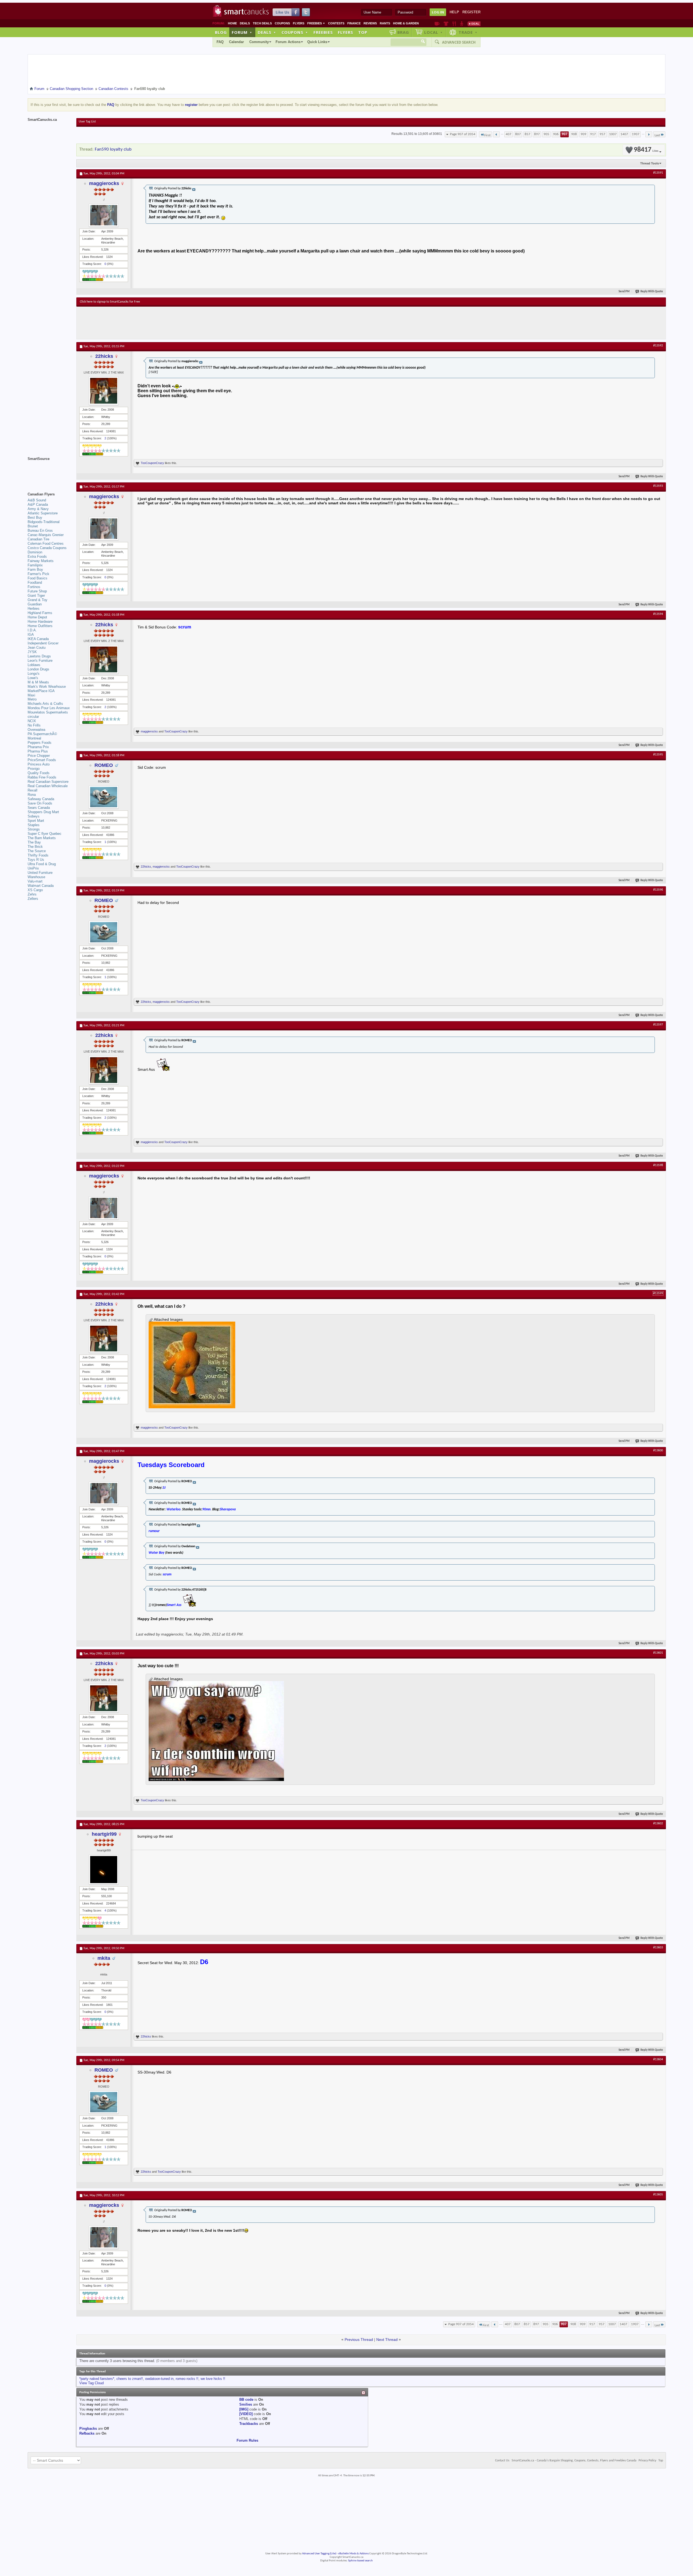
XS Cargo (35, 890)
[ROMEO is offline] (104, 797)
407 (509, 134)
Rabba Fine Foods (42, 777)
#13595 (658, 755)
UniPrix (33, 868)
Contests (336, 23)
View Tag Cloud (91, 2383)
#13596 (658, 890)
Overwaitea (36, 730)
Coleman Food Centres (46, 544)
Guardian (35, 604)
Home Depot (37, 617)
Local (434, 32)
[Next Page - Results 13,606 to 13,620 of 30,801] (649, 134)
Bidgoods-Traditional (44, 522)
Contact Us (502, 2461)
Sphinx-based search (360, 2561)
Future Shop (37, 591)
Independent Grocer (43, 643)
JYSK (32, 652)
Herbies (34, 609)
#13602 (658, 1824)
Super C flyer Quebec (45, 834)
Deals (245, 23)
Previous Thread (359, 2340)
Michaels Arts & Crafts (45, 704)
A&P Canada (38, 505)
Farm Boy (35, 570)
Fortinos (34, 587)
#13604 (658, 2059)
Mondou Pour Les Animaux (49, 708)
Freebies (316, 23)
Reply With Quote (652, 292)
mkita (104, 1958)
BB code (246, 2400)
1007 (613, 134)
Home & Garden (406, 23)
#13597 (658, 1025)
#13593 (658, 486)
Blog (221, 32)
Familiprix (35, 565)
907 (565, 134)
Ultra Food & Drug (42, 864)
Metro (32, 699)
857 (527, 134)
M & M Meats (38, 682)
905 (546, 134)
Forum (242, 32)
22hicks (104, 356)
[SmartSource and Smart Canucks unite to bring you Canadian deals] (49, 471)
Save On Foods (40, 803)
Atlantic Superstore (43, 513)
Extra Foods (37, 557)
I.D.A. (32, 630)
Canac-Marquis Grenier (46, 535)
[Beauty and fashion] (446, 24)
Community (259, 42)
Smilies (246, 2404)
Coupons (282, 23)
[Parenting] (462, 24)
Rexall (32, 790)
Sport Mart (36, 821)
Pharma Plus (38, 751)
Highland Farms (40, 613)
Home (232, 23)
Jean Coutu (37, 648)
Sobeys (34, 816)
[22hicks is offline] (104, 391)
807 (518, 134)
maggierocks (104, 183)
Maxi (31, 695)
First (487, 135)
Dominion (35, 552)
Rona (32, 795)
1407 (624, 134)
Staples (34, 825)
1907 (636, 134)
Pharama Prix (38, 747)
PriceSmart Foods (42, 760)
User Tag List (87, 122)
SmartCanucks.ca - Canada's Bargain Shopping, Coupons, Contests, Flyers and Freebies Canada (574, 2461)
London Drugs (38, 669)
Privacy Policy (647, 2461)
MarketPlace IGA (41, 691)
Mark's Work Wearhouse (47, 687)
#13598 (658, 1165)
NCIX (32, 721)
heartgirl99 (104, 1834)
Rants (385, 23)
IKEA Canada (38, 639)
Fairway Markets (41, 561)
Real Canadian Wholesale (48, 786)
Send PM (624, 292)
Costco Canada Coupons (47, 548)
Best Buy (35, 518)
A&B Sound (37, 500)
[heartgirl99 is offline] (104, 1870)
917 (593, 134)
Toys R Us (36, 860)
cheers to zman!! (130, 2379)
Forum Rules (247, 2440)
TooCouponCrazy (152, 463)
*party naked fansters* (97, 2379)
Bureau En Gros (40, 531)
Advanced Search (459, 42)
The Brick (35, 847)
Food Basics (37, 578)
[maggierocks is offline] (104, 215)
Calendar (236, 42)
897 (537, 134)
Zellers (33, 899)
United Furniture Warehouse (40, 875)
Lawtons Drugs (39, 656)
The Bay (34, 842)
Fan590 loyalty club (113, 149)
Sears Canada (39, 808)
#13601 (658, 1653)
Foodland (35, 583)
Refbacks (87, 2433)
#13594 (658, 614)
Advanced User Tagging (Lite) (319, 2554)
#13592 (658, 346)
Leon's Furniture (40, 661)
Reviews (370, 23)
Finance (354, 23)
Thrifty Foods (38, 855)
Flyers (299, 23)
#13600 (658, 1451)
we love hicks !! (213, 2379)
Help (454, 12)
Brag (403, 32)
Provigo (34, 769)
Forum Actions (288, 42)
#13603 (658, 1948)
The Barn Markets (42, 838)
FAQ (220, 42)
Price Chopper (39, 756)
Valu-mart (35, 881)
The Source (37, 851)
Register (471, 12)
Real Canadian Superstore (48, 782)
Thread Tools (650, 163)
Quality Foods (39, 773)
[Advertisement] (179, 323)
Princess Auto (39, 764)
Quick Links (317, 42)
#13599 (658, 1293)
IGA (31, 635)
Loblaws (34, 665)
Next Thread (387, 2340)
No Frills (34, 725)
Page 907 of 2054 (463, 134)
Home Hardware (40, 622)
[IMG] (244, 2409)
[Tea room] (437, 24)
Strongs (34, 829)
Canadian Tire (38, 539)
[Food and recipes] (454, 24)
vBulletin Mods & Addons (353, 2554)
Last (657, 135)
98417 (646, 150)
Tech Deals (262, 23)
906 (556, 134)
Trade (468, 32)
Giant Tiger (36, 596)
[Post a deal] (474, 24)
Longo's (34, 674)
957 (602, 134)
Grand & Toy (37, 600)
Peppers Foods (40, 743)
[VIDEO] (246, 2414)
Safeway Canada (41, 799)
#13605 (658, 2195)
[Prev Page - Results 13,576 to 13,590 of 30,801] (496, 134)
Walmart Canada (41, 886)
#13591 (658, 173)
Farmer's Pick (38, 574)
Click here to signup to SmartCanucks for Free (110, 302)
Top (363, 32)
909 (584, 134)
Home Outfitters (40, 626)
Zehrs (32, 894)
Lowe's (33, 678)
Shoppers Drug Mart (43, 812)
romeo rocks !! (187, 2379)
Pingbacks (88, 2429)
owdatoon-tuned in (159, 2379)
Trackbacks (249, 2424)
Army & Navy (38, 509)
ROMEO (104, 765)
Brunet (33, 526)
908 (574, 134)
